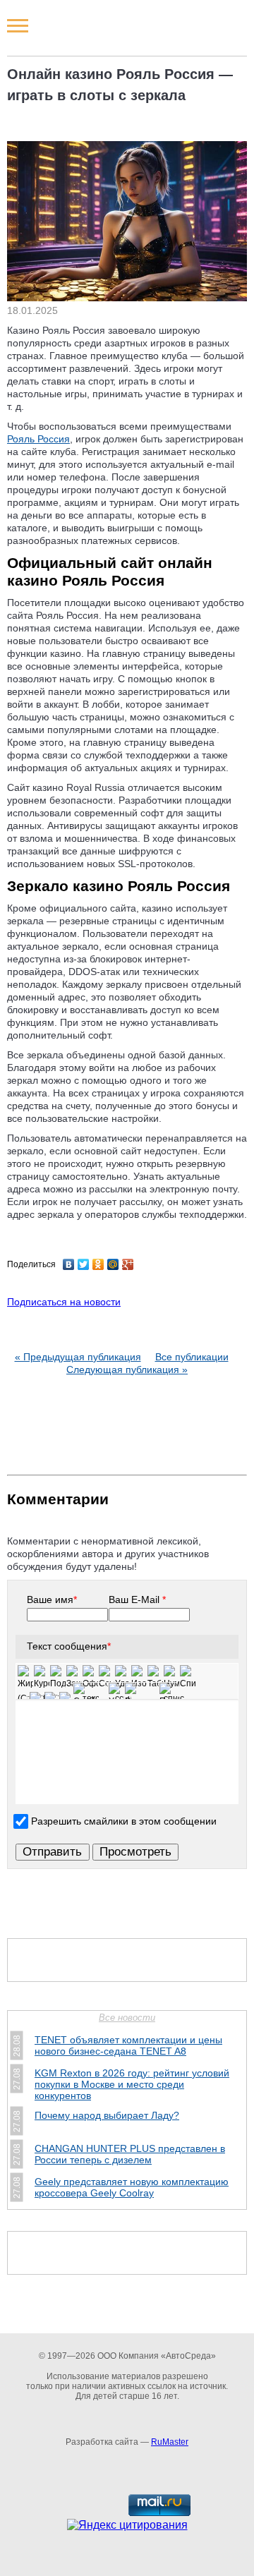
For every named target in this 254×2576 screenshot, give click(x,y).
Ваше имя (52, 1600)
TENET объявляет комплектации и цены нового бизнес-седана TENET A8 (128, 2045)
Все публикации (192, 1357)
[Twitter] (84, 1264)
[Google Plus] (128, 1264)
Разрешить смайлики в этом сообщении (124, 1821)
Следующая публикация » (127, 1369)
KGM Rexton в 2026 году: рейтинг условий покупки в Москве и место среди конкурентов (132, 2084)
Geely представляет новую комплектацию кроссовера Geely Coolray (132, 2187)
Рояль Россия (38, 439)
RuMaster (170, 2442)
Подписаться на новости (64, 1302)
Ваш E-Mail (137, 1600)
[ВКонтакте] (69, 1264)
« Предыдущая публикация (78, 1357)
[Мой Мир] (113, 1264)
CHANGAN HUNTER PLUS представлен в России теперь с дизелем (130, 2154)
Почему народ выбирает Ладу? (107, 2115)
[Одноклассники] (98, 1264)
